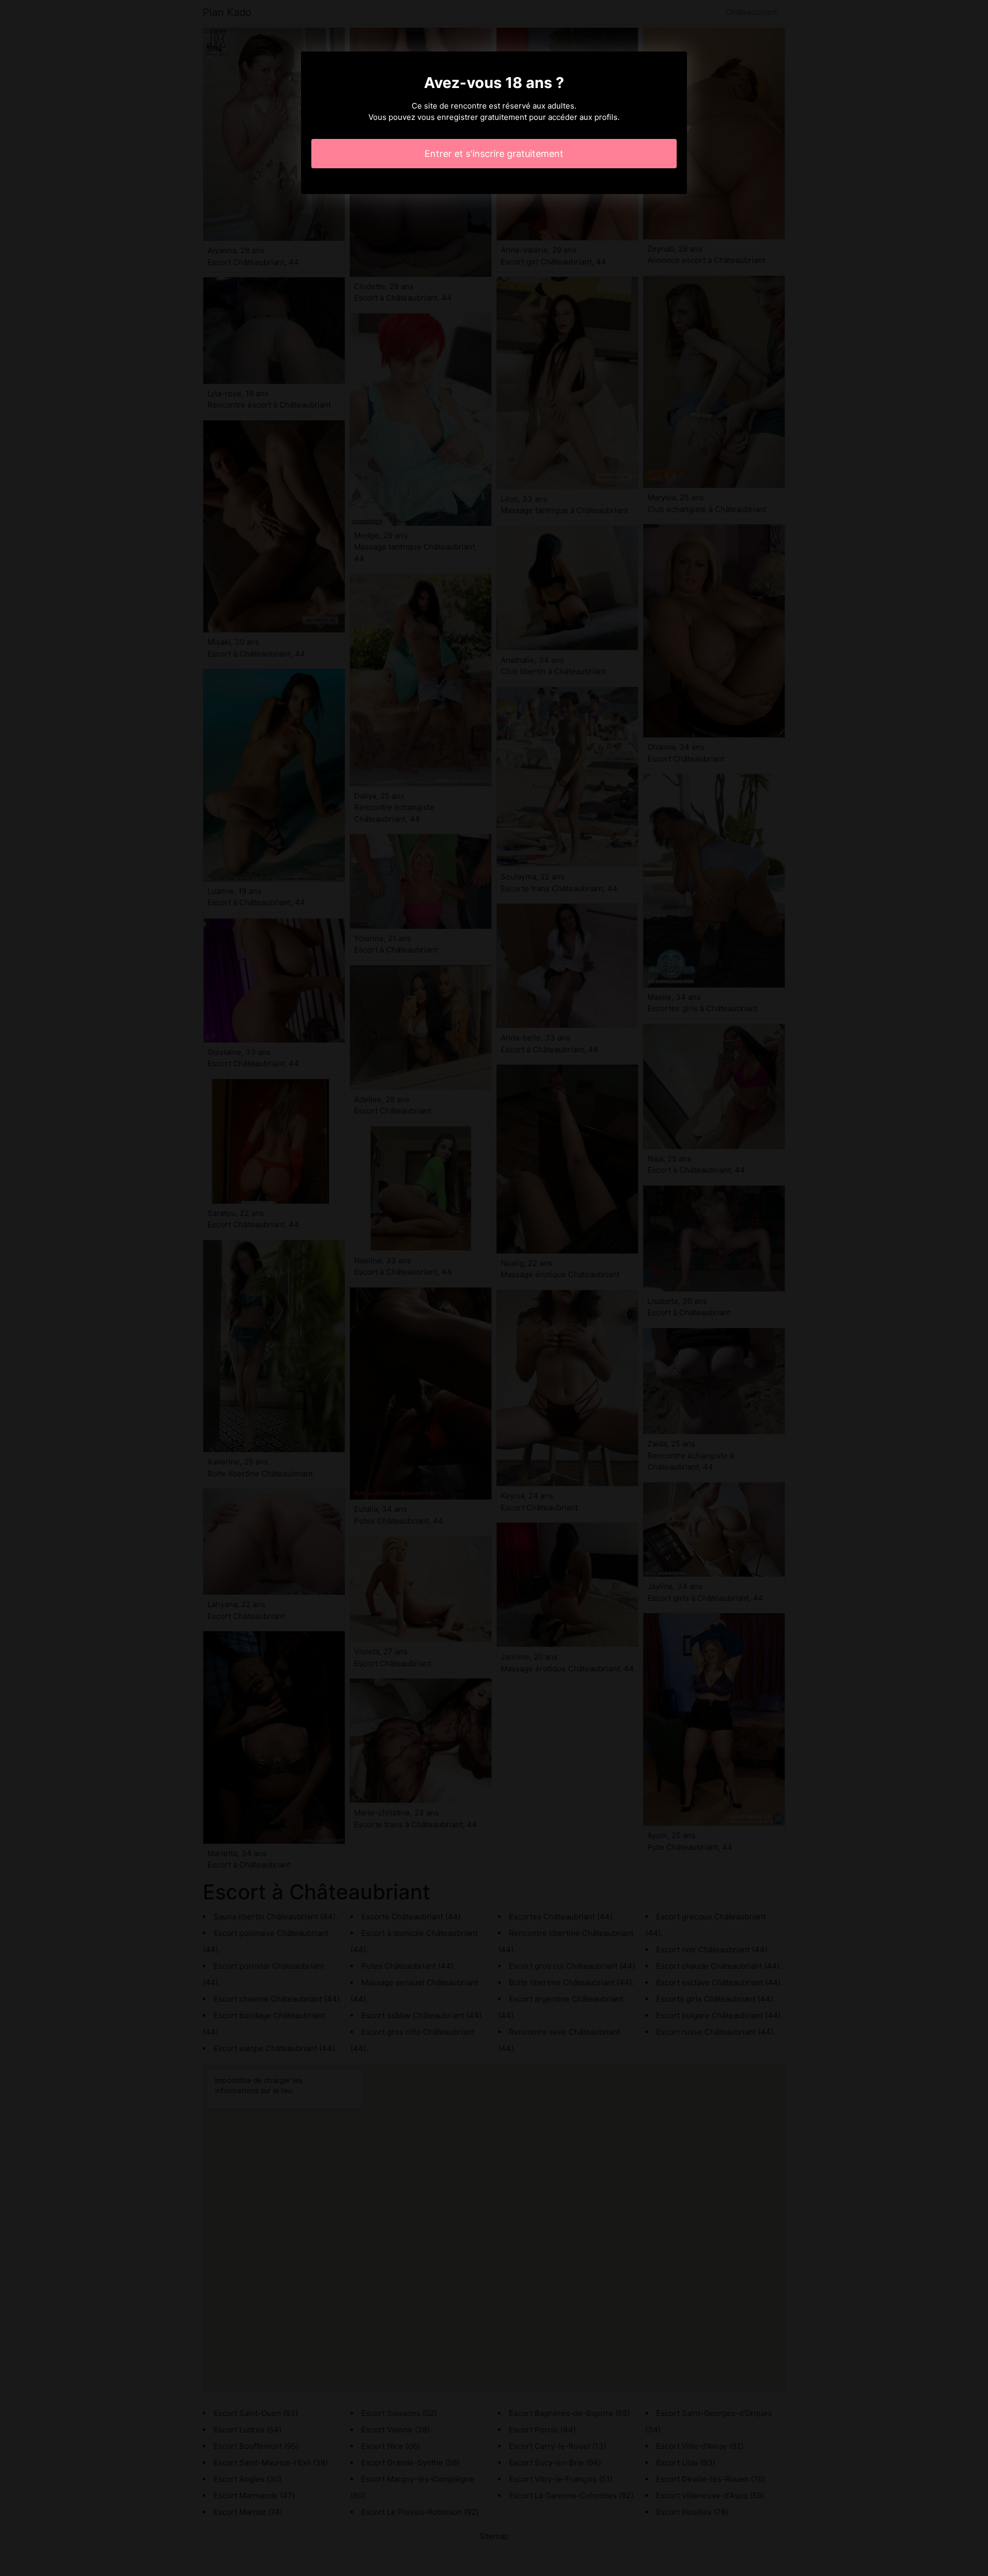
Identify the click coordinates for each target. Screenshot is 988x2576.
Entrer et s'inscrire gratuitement (494, 154)
